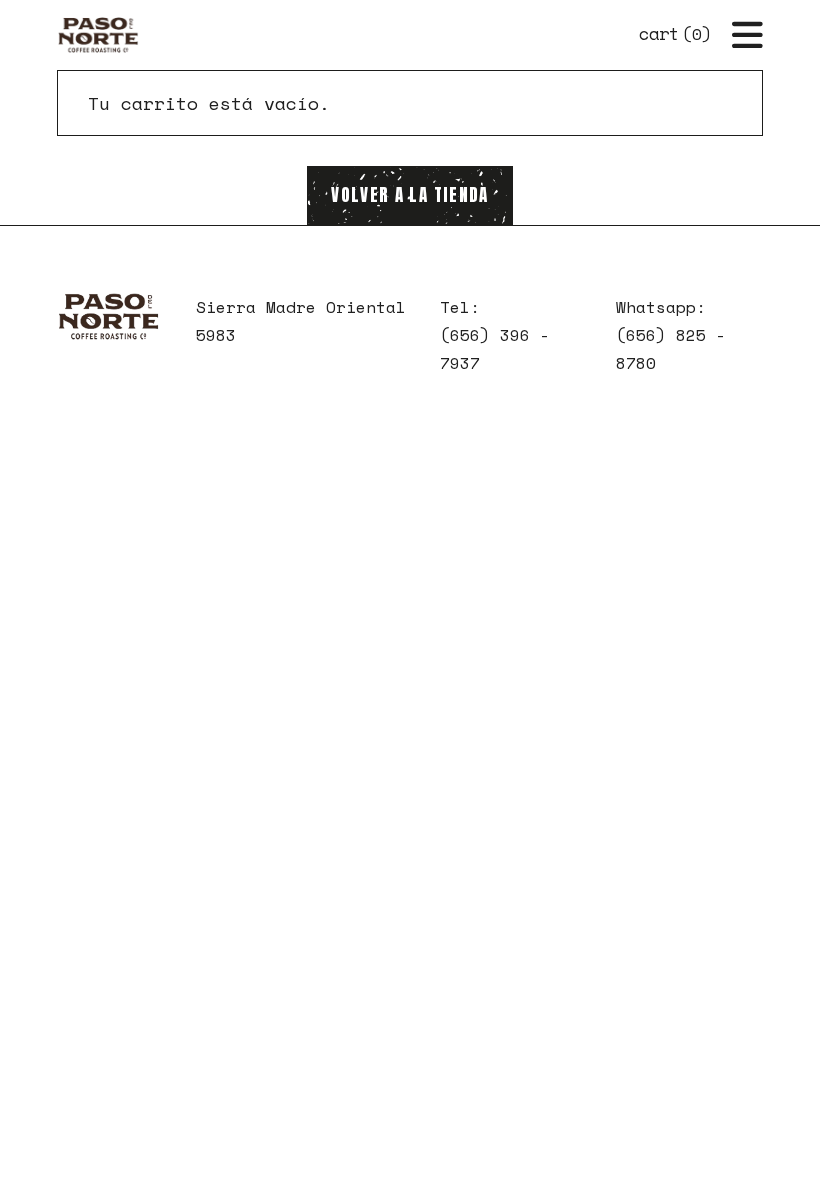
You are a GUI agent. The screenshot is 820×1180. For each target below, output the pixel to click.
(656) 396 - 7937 (495, 349)
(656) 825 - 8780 (671, 349)
